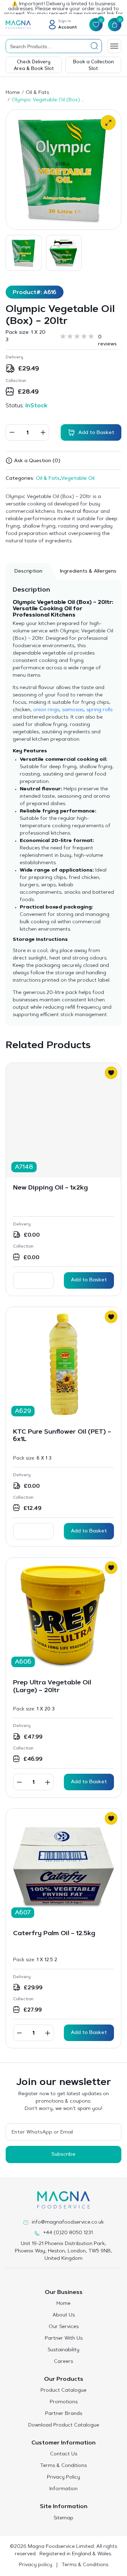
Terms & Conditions (64, 2466)
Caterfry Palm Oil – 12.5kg (54, 1934)
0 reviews (107, 338)
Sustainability (64, 2350)
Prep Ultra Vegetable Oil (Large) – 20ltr (52, 1687)
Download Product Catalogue (64, 2425)
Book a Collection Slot (93, 65)
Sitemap (64, 2518)
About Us (64, 2315)
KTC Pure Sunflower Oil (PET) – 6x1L (62, 1436)
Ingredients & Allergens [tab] (88, 572)
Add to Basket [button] (89, 1782)
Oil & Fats (37, 93)
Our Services (64, 2327)
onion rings (46, 710)
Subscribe (64, 2155)
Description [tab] (28, 572)
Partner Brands (64, 2414)
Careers (64, 2362)
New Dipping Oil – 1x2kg (50, 1188)
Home (13, 93)
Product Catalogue (64, 2391)
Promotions (64, 2402)
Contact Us (64, 2454)
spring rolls (99, 710)
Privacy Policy (64, 2478)
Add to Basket (89, 1280)
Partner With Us (64, 2339)
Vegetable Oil (78, 479)
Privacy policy (36, 2565)
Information (64, 2489)
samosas (73, 710)
